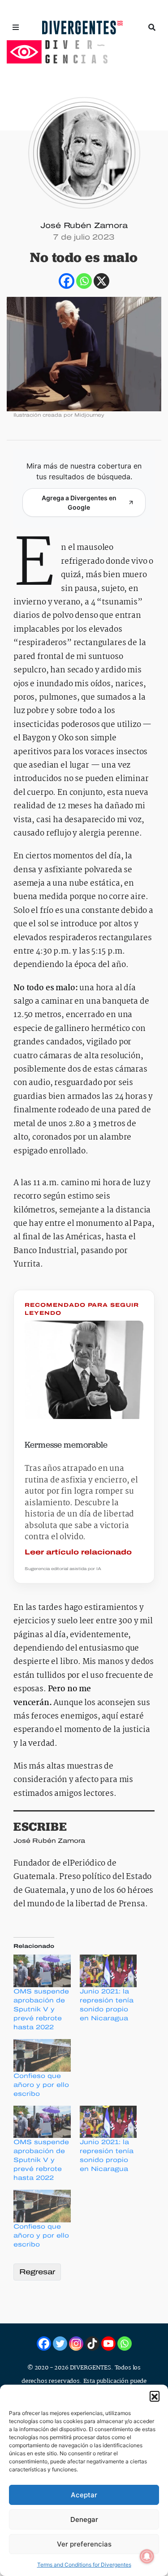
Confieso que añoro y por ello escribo (41, 2085)
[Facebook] (67, 281)
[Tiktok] (92, 2344)
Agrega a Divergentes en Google (79, 503)
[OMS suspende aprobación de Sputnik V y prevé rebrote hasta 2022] (42, 1971)
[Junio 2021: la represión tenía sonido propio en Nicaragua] (108, 1971)
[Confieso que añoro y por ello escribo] (42, 2055)
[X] (101, 281)
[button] (155, 2396)
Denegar (84, 2519)
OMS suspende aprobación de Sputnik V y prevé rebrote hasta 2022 (41, 2009)
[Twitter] (60, 2344)
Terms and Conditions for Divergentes (84, 2565)
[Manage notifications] (147, 2556)
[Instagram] (76, 2344)
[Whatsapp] (84, 281)
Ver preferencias (84, 2544)
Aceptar (84, 2495)
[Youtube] (108, 2344)
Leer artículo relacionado (78, 1552)
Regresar (37, 2272)
